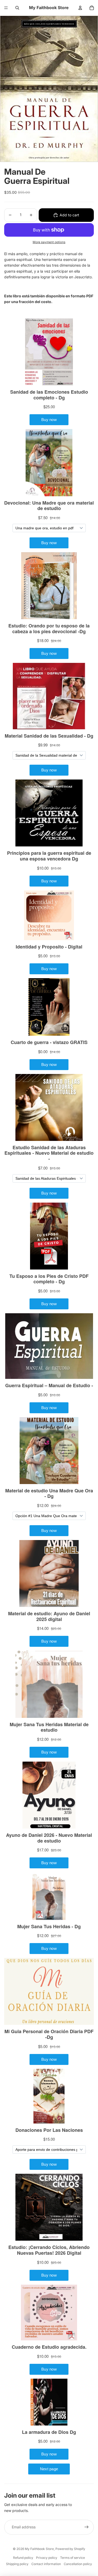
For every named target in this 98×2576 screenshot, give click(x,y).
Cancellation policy (78, 2564)
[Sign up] (87, 2527)
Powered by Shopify (70, 2549)
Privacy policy (47, 2558)
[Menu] (6, 8)
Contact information (46, 2564)
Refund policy (23, 2558)
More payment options (49, 242)
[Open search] (17, 8)
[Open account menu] (80, 8)
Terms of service (73, 2558)
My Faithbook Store (39, 2549)
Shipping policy (17, 2564)
